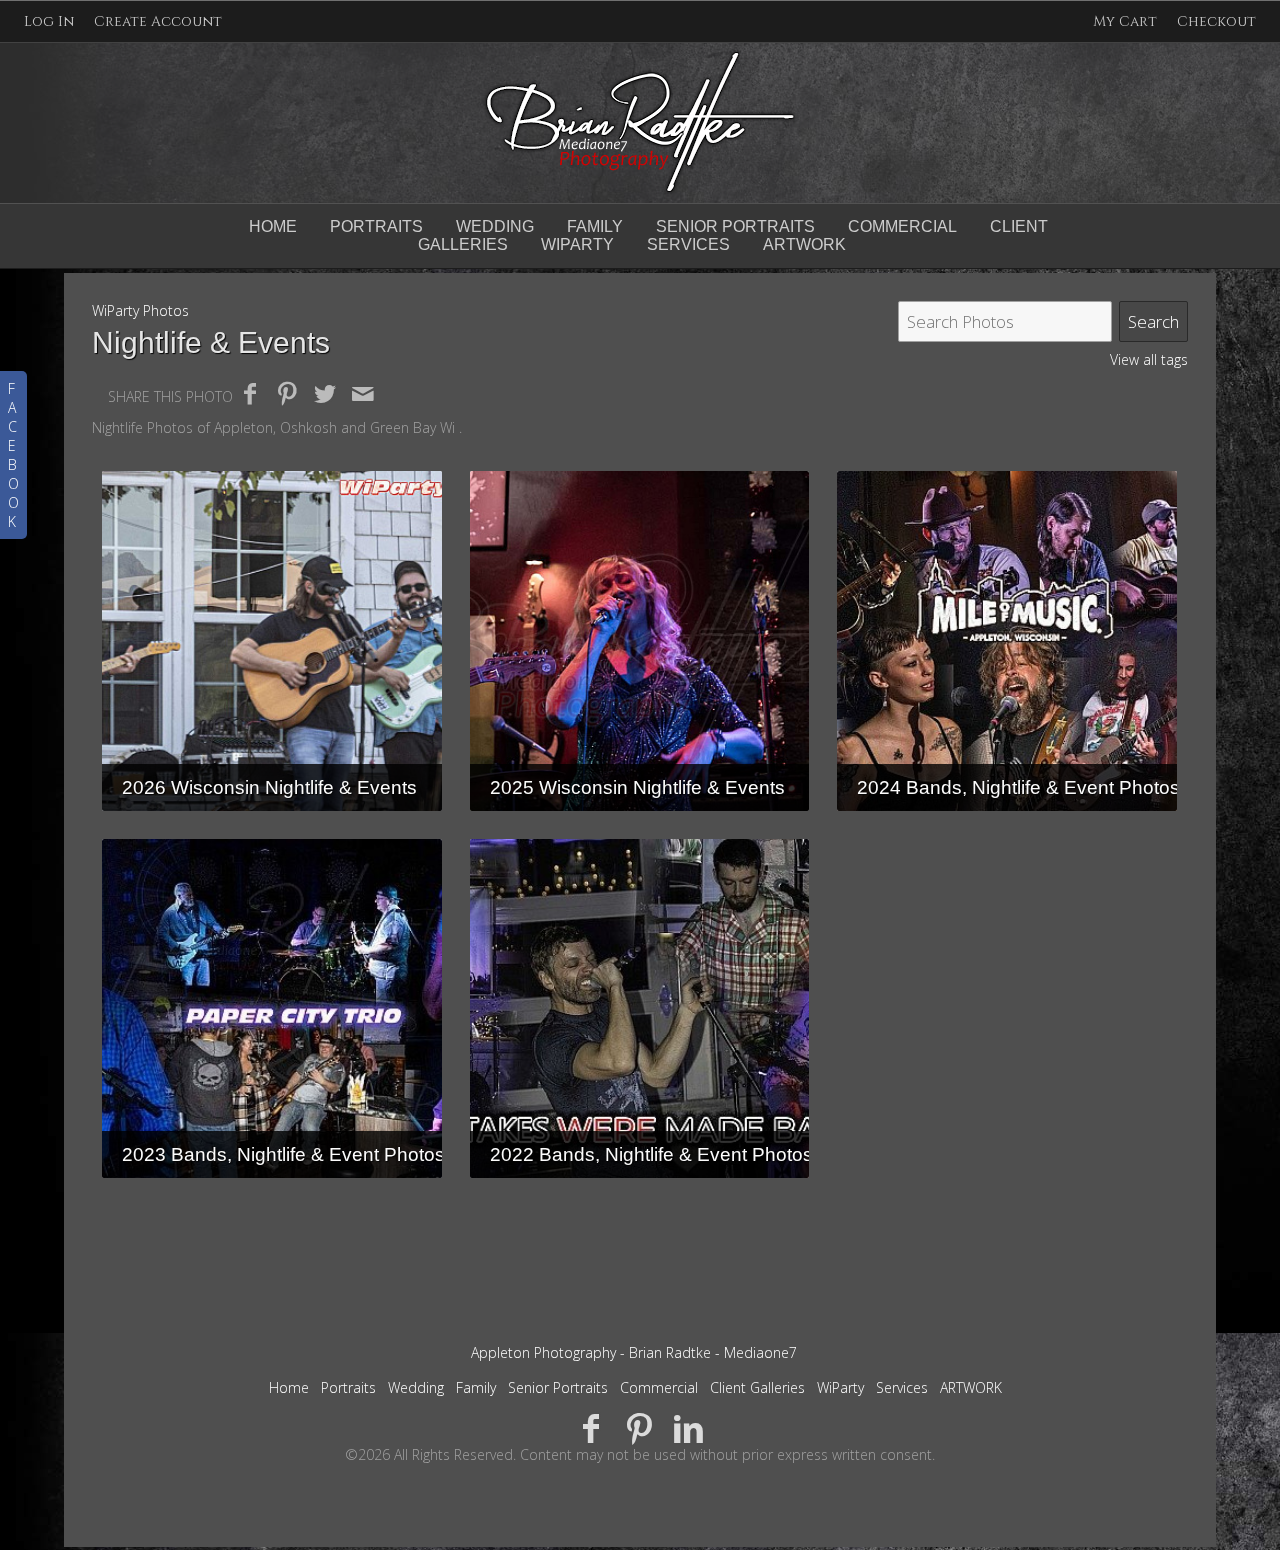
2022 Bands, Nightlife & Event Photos (651, 1154)
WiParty (840, 1387)
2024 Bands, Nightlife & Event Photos (1018, 787)
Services (902, 1387)
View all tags (1149, 359)
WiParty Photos (140, 310)
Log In (49, 21)
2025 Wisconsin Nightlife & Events (637, 787)
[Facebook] (591, 1427)
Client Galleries (757, 1387)
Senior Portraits (735, 226)
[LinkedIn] (688, 1427)
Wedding (495, 226)
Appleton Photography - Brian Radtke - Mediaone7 (634, 1352)
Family (595, 226)
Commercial (902, 226)
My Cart (1127, 21)
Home (273, 226)
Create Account (158, 21)
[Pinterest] (640, 1427)
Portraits (376, 226)
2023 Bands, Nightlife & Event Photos (283, 1154)
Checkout (1216, 21)
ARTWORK (971, 1387)
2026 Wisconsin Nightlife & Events (269, 787)
